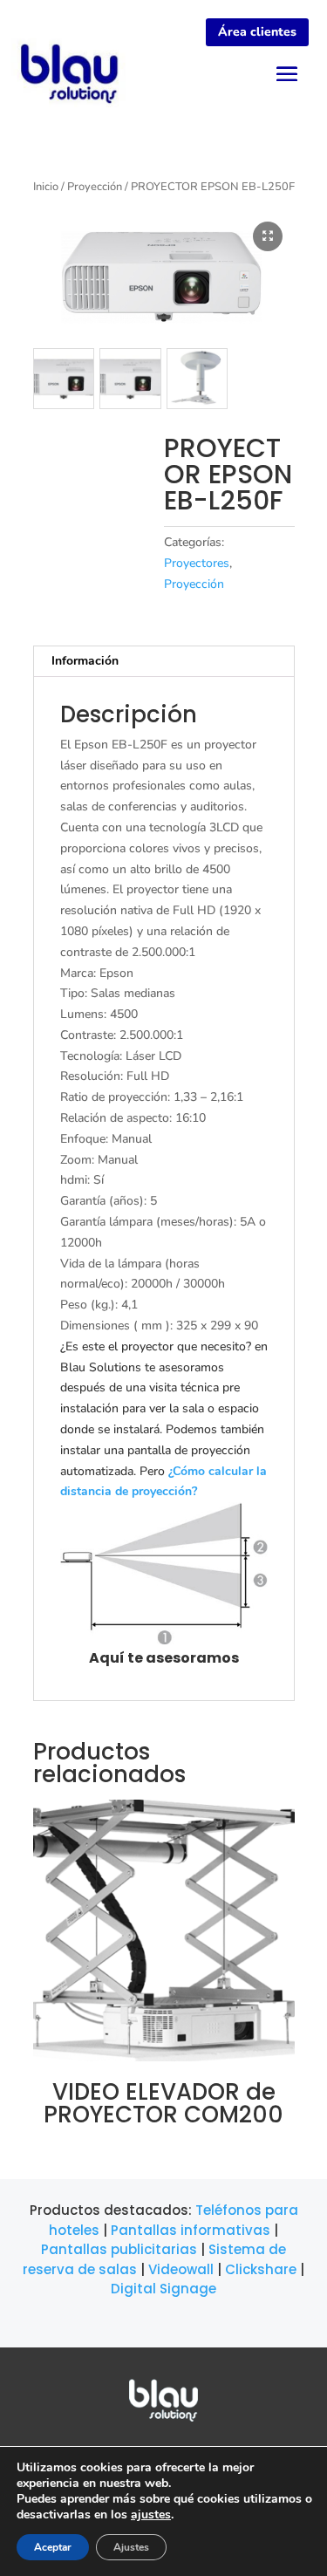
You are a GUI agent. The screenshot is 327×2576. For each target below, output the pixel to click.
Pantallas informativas (191, 2230)
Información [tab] (85, 661)
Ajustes (131, 2547)
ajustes (151, 2515)
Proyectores (197, 563)
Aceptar (53, 2547)
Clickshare (261, 2269)
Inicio (46, 187)
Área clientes (257, 32)
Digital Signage (163, 2289)
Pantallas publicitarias (119, 2249)
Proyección (95, 187)
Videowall (181, 2269)
